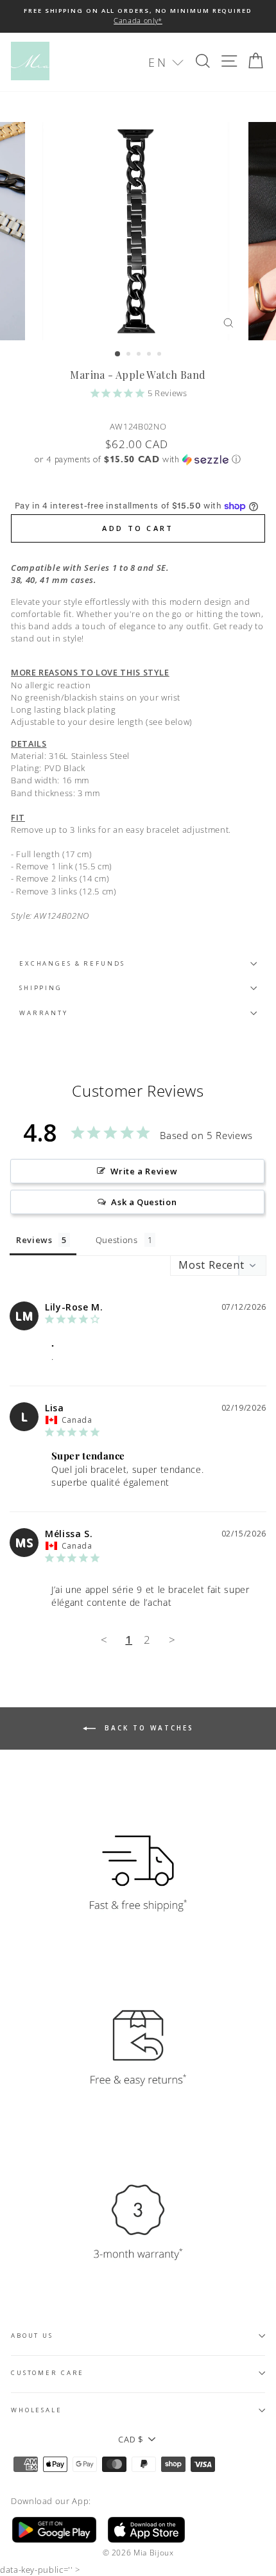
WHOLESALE (37, 2410)
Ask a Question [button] (144, 1202)
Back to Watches (147, 1728)
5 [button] (160, 355)
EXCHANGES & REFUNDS (72, 963)
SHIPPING (41, 988)
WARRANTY (44, 1013)
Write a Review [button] (144, 1171)
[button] (166, 63)
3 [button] (140, 355)
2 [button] (130, 355)
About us (32, 2336)
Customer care (47, 2373)
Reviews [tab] (34, 1240)
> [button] (172, 1640)
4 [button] (150, 355)
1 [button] (118, 354)
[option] (138, 16)
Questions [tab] (117, 1240)
